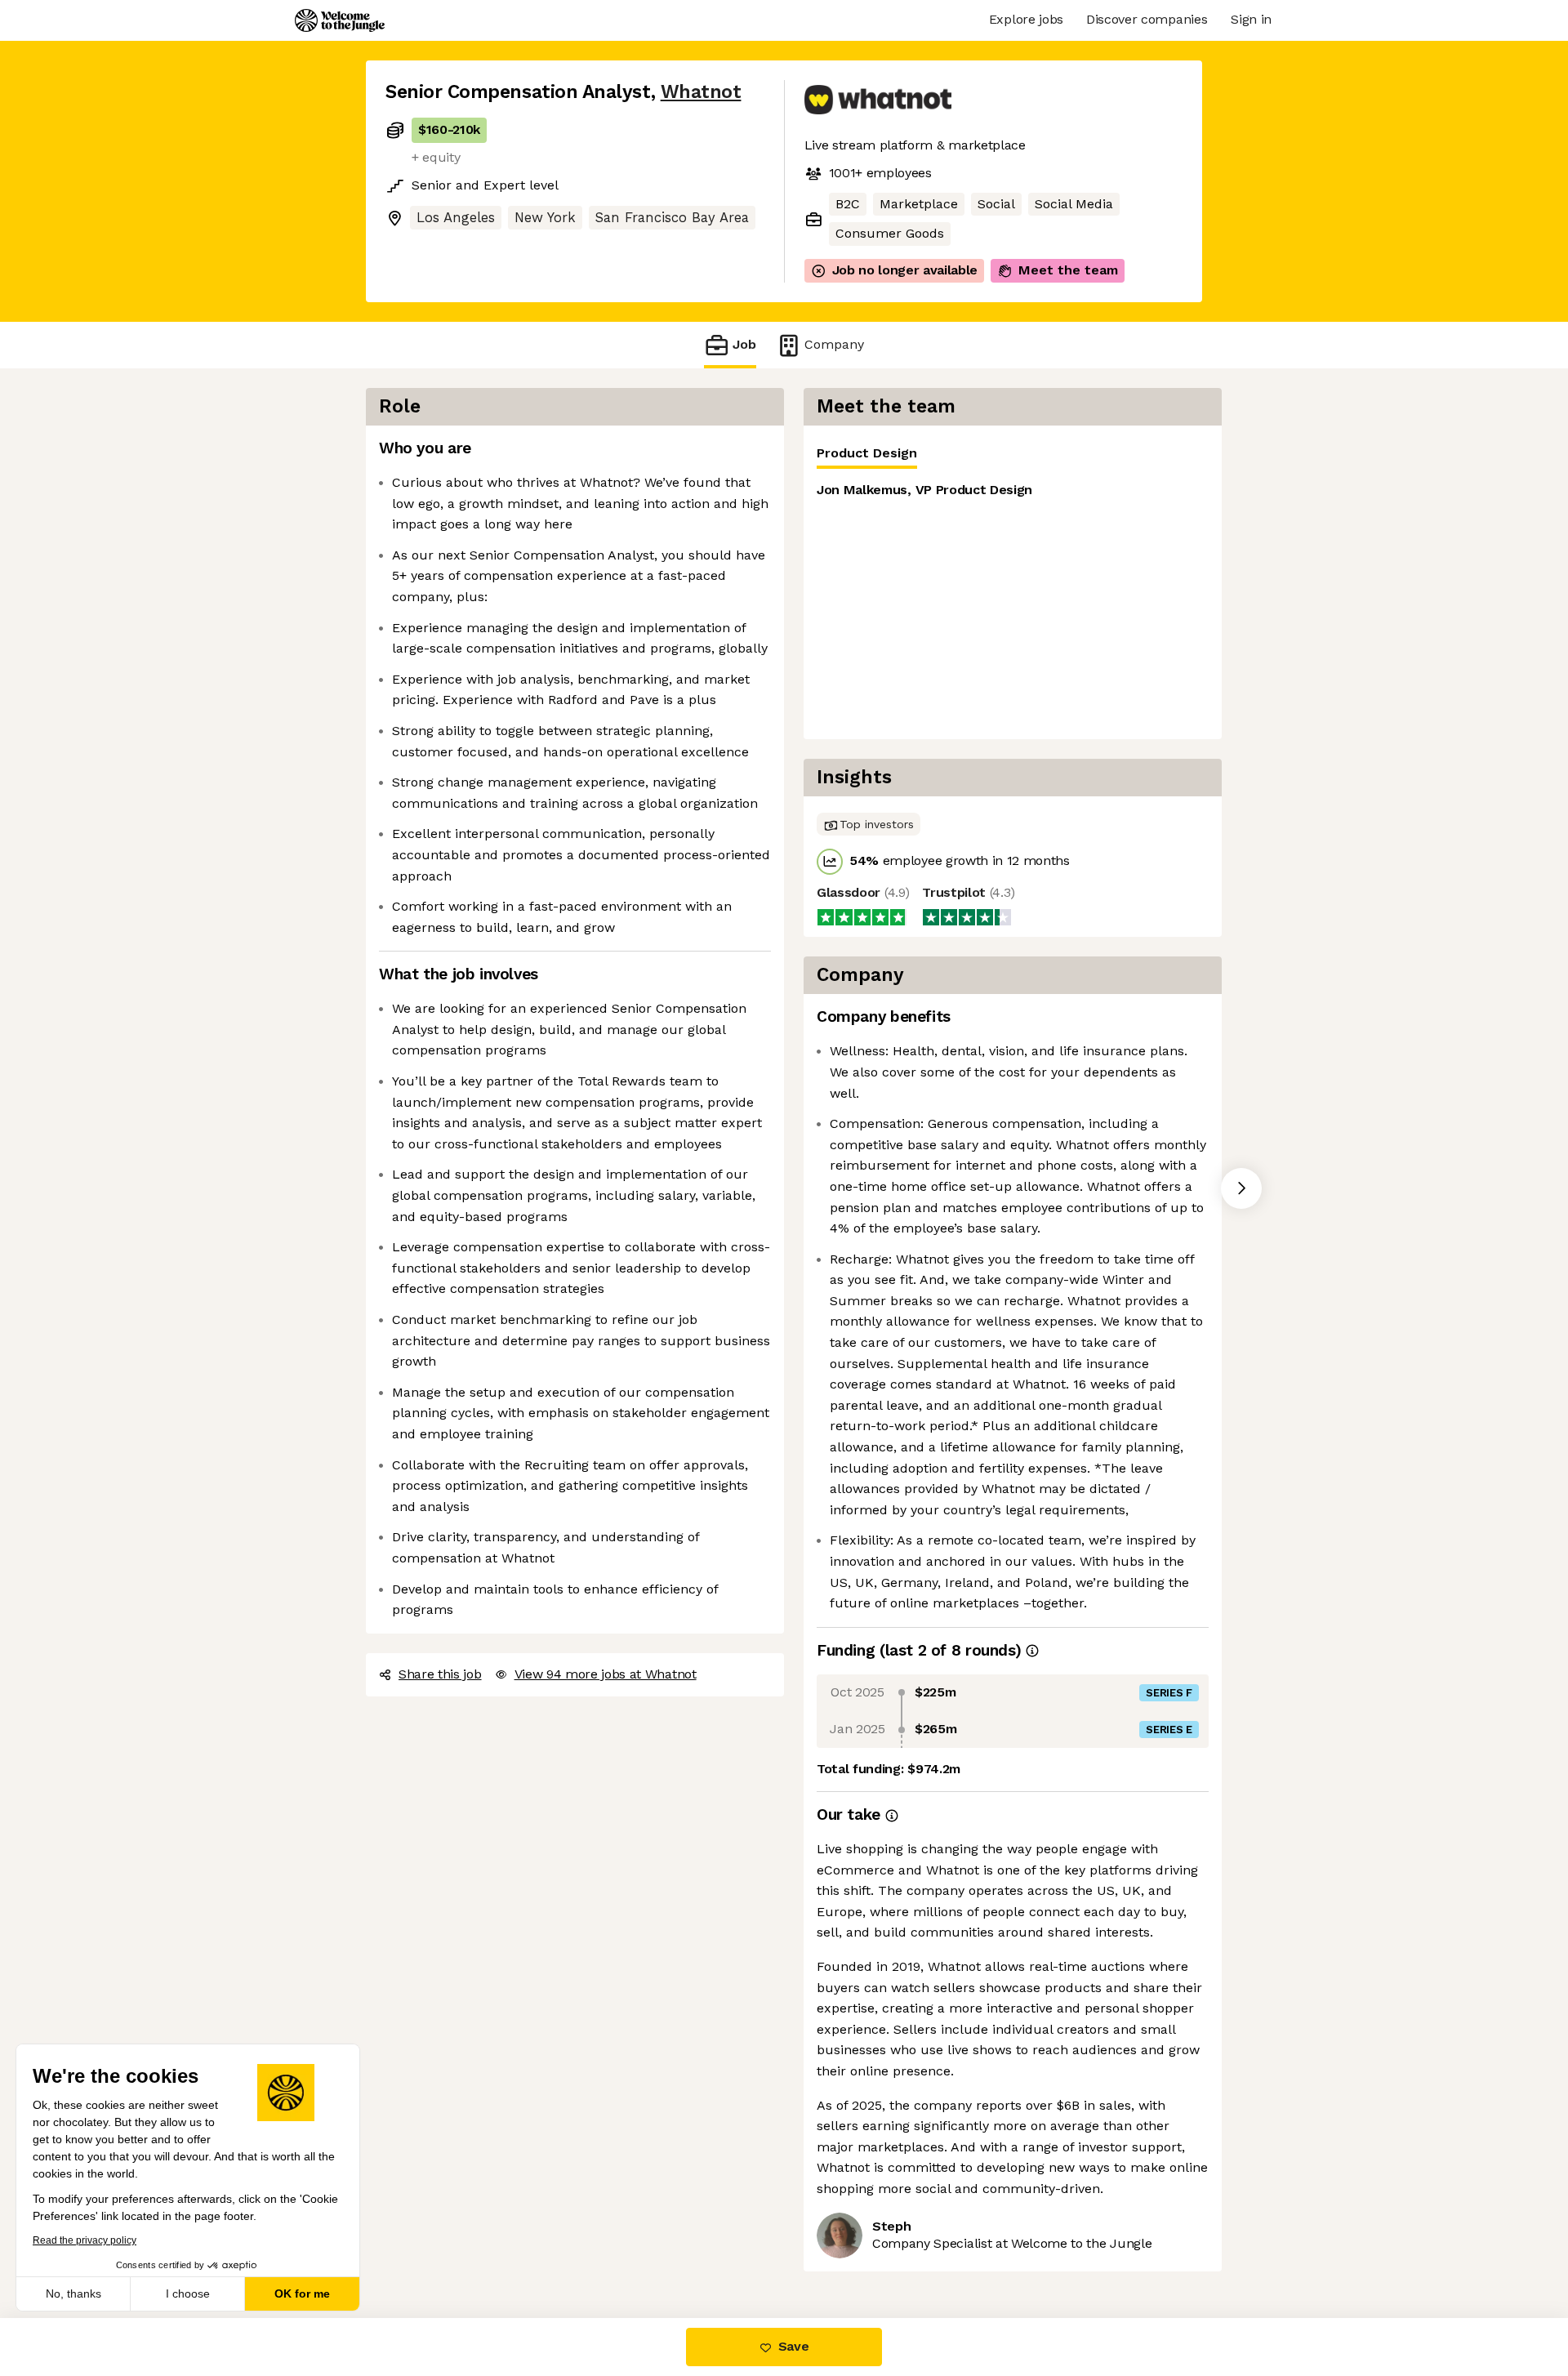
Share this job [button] (440, 1674)
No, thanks (73, 2294)
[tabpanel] (1013, 604)
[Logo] (340, 20)
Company (834, 344)
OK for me (302, 2294)
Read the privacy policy (85, 2240)
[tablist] (1013, 454)
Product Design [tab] (867, 453)
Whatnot (701, 92)
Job (744, 344)
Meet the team (1068, 270)
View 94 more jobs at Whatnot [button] (606, 1674)
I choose (188, 2294)
